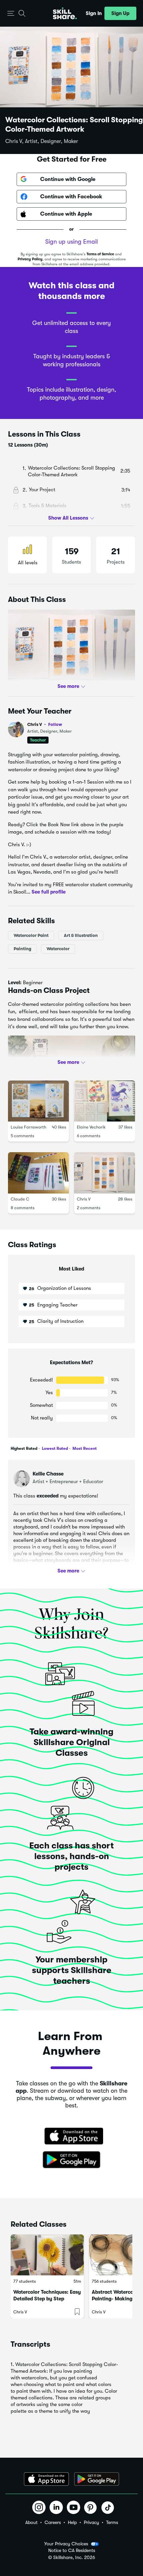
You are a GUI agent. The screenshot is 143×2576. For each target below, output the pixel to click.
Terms (112, 2522)
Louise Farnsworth (28, 1127)
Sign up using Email (71, 242)
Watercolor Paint (31, 935)
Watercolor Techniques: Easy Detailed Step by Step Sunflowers (47, 2299)
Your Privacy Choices (66, 2544)
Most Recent (84, 1448)
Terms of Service (100, 254)
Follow (55, 724)
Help (72, 2522)
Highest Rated (24, 1448)
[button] (11, 13)
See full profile (49, 892)
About (31, 2522)
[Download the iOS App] (46, 2479)
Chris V (45, 724)
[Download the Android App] (97, 2479)
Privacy (91, 2522)
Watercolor (58, 948)
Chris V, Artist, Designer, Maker (42, 141)
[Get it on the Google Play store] (71, 2160)
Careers (53, 2522)
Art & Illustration (81, 935)
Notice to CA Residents (72, 2551)
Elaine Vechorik (91, 1127)
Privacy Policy (30, 259)
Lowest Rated (54, 1448)
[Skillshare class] (47, 2255)
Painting (22, 948)
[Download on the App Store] (71, 2137)
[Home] (65, 13)
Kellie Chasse (48, 1474)
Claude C (20, 1199)
